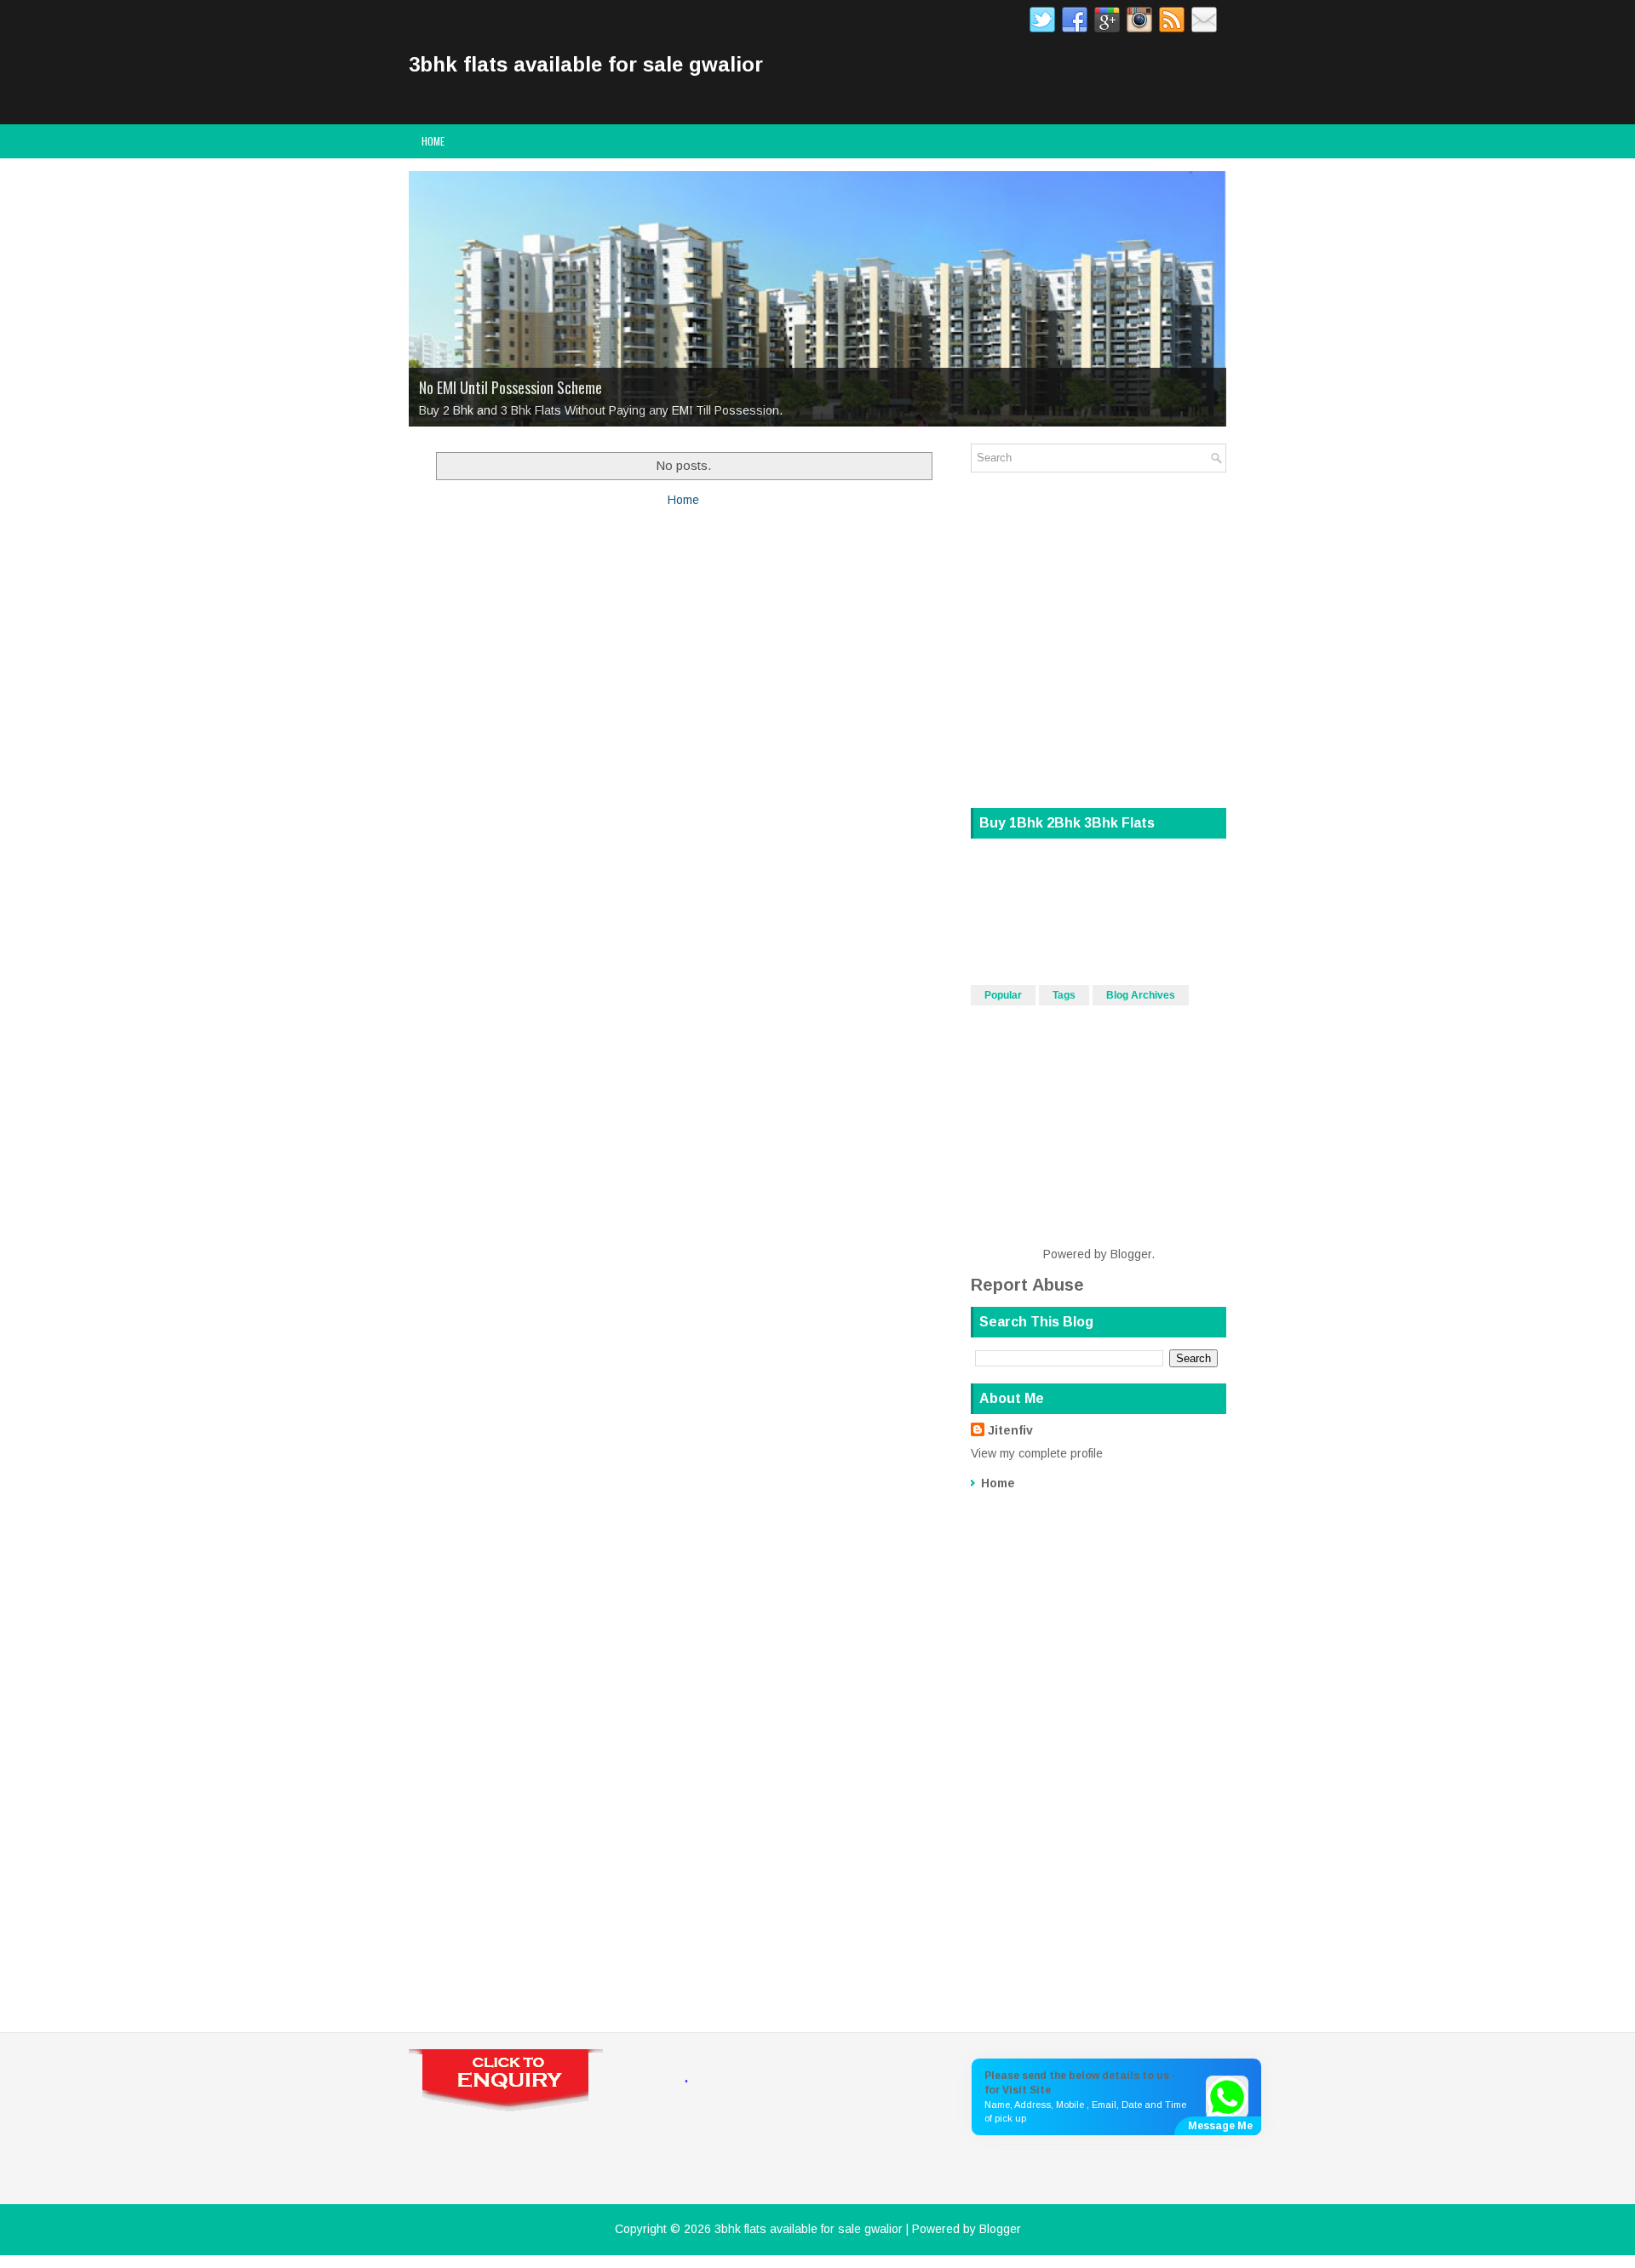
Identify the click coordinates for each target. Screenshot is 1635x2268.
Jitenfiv (1010, 1430)
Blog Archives (1141, 995)
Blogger (1131, 1254)
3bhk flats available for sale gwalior (586, 64)
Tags (1064, 995)
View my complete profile (1037, 1453)
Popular (1003, 995)
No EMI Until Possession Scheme (511, 387)
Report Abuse (1027, 1285)
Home (433, 141)
